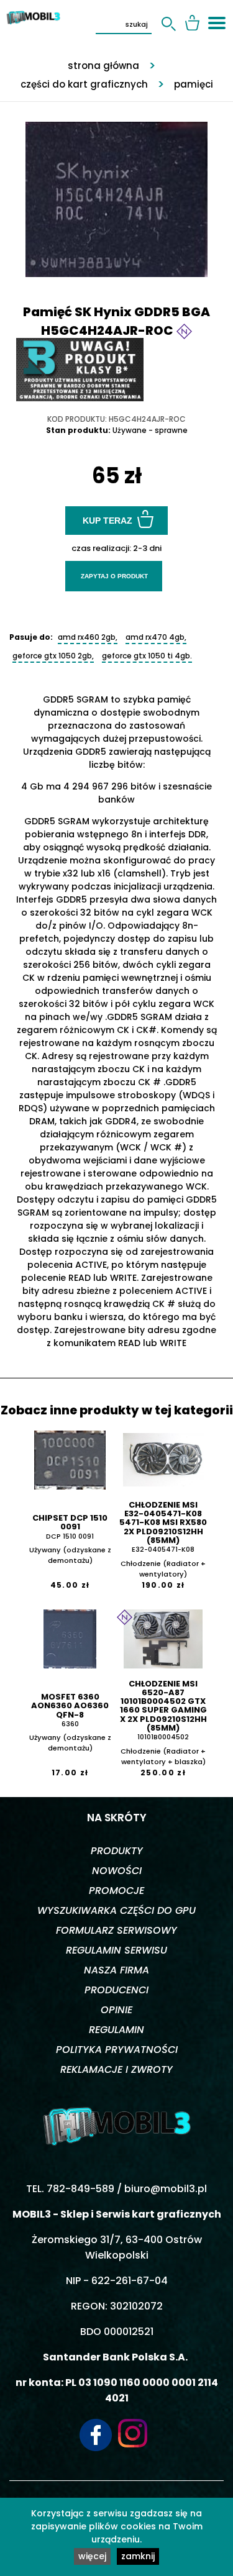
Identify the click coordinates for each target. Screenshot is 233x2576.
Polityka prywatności (117, 2050)
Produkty (117, 1851)
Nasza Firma (116, 1970)
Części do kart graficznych (84, 84)
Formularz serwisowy (116, 1930)
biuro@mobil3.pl (166, 2189)
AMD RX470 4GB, (156, 637)
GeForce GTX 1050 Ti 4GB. (147, 656)
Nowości (117, 1871)
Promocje (116, 1891)
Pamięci (194, 84)
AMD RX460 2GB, (88, 637)
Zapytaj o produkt (114, 576)
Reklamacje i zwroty (116, 2069)
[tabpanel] (116, 193)
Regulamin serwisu (116, 1950)
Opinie (116, 2010)
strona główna (103, 66)
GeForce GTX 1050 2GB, (53, 656)
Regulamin (116, 2030)
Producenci (116, 1990)
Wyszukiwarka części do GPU (116, 1910)
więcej (92, 2556)
